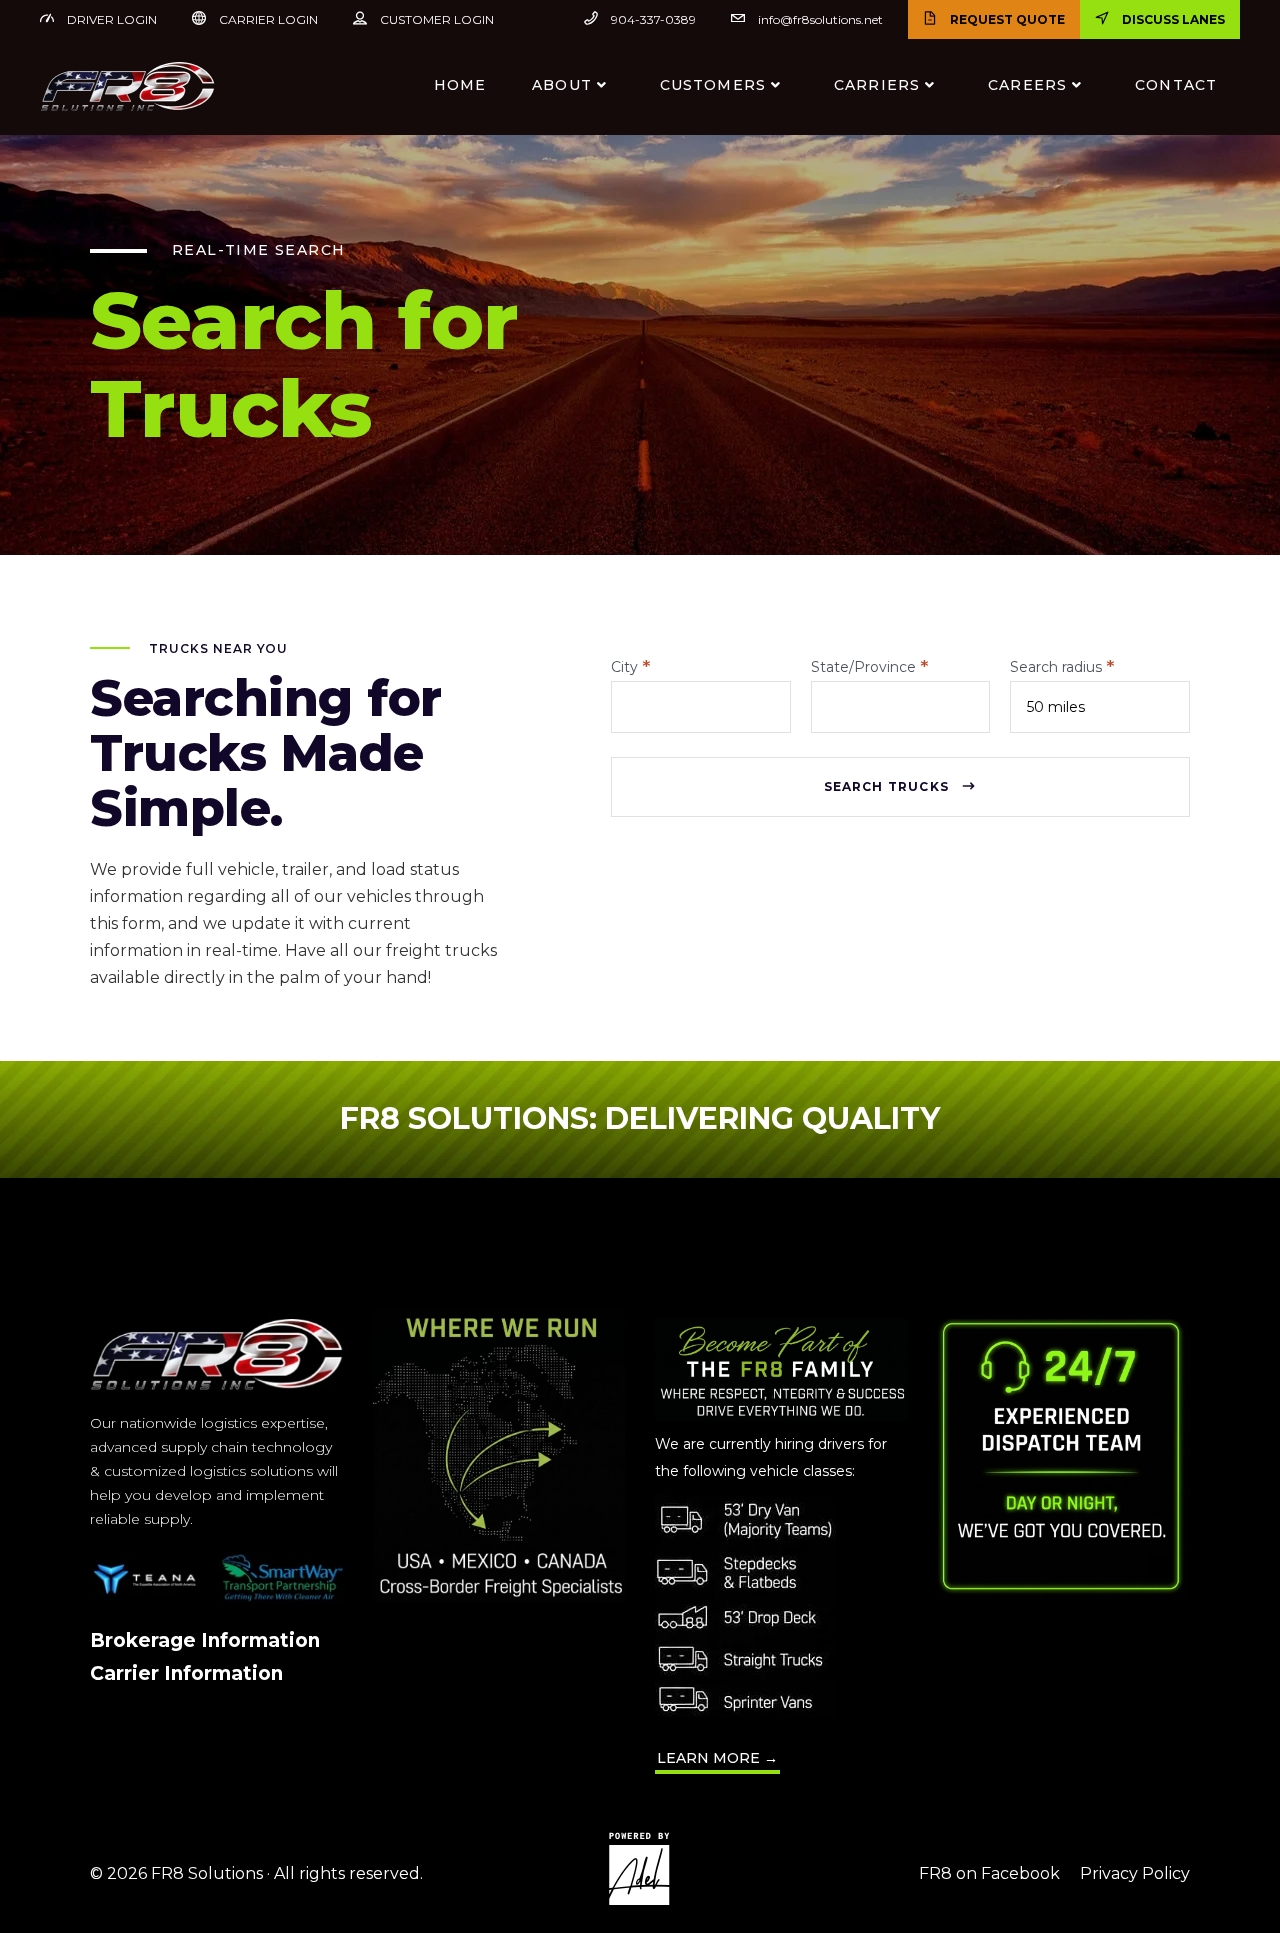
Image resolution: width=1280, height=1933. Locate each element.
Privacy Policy (1135, 1873)
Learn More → (717, 1758)
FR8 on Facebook (989, 1873)
